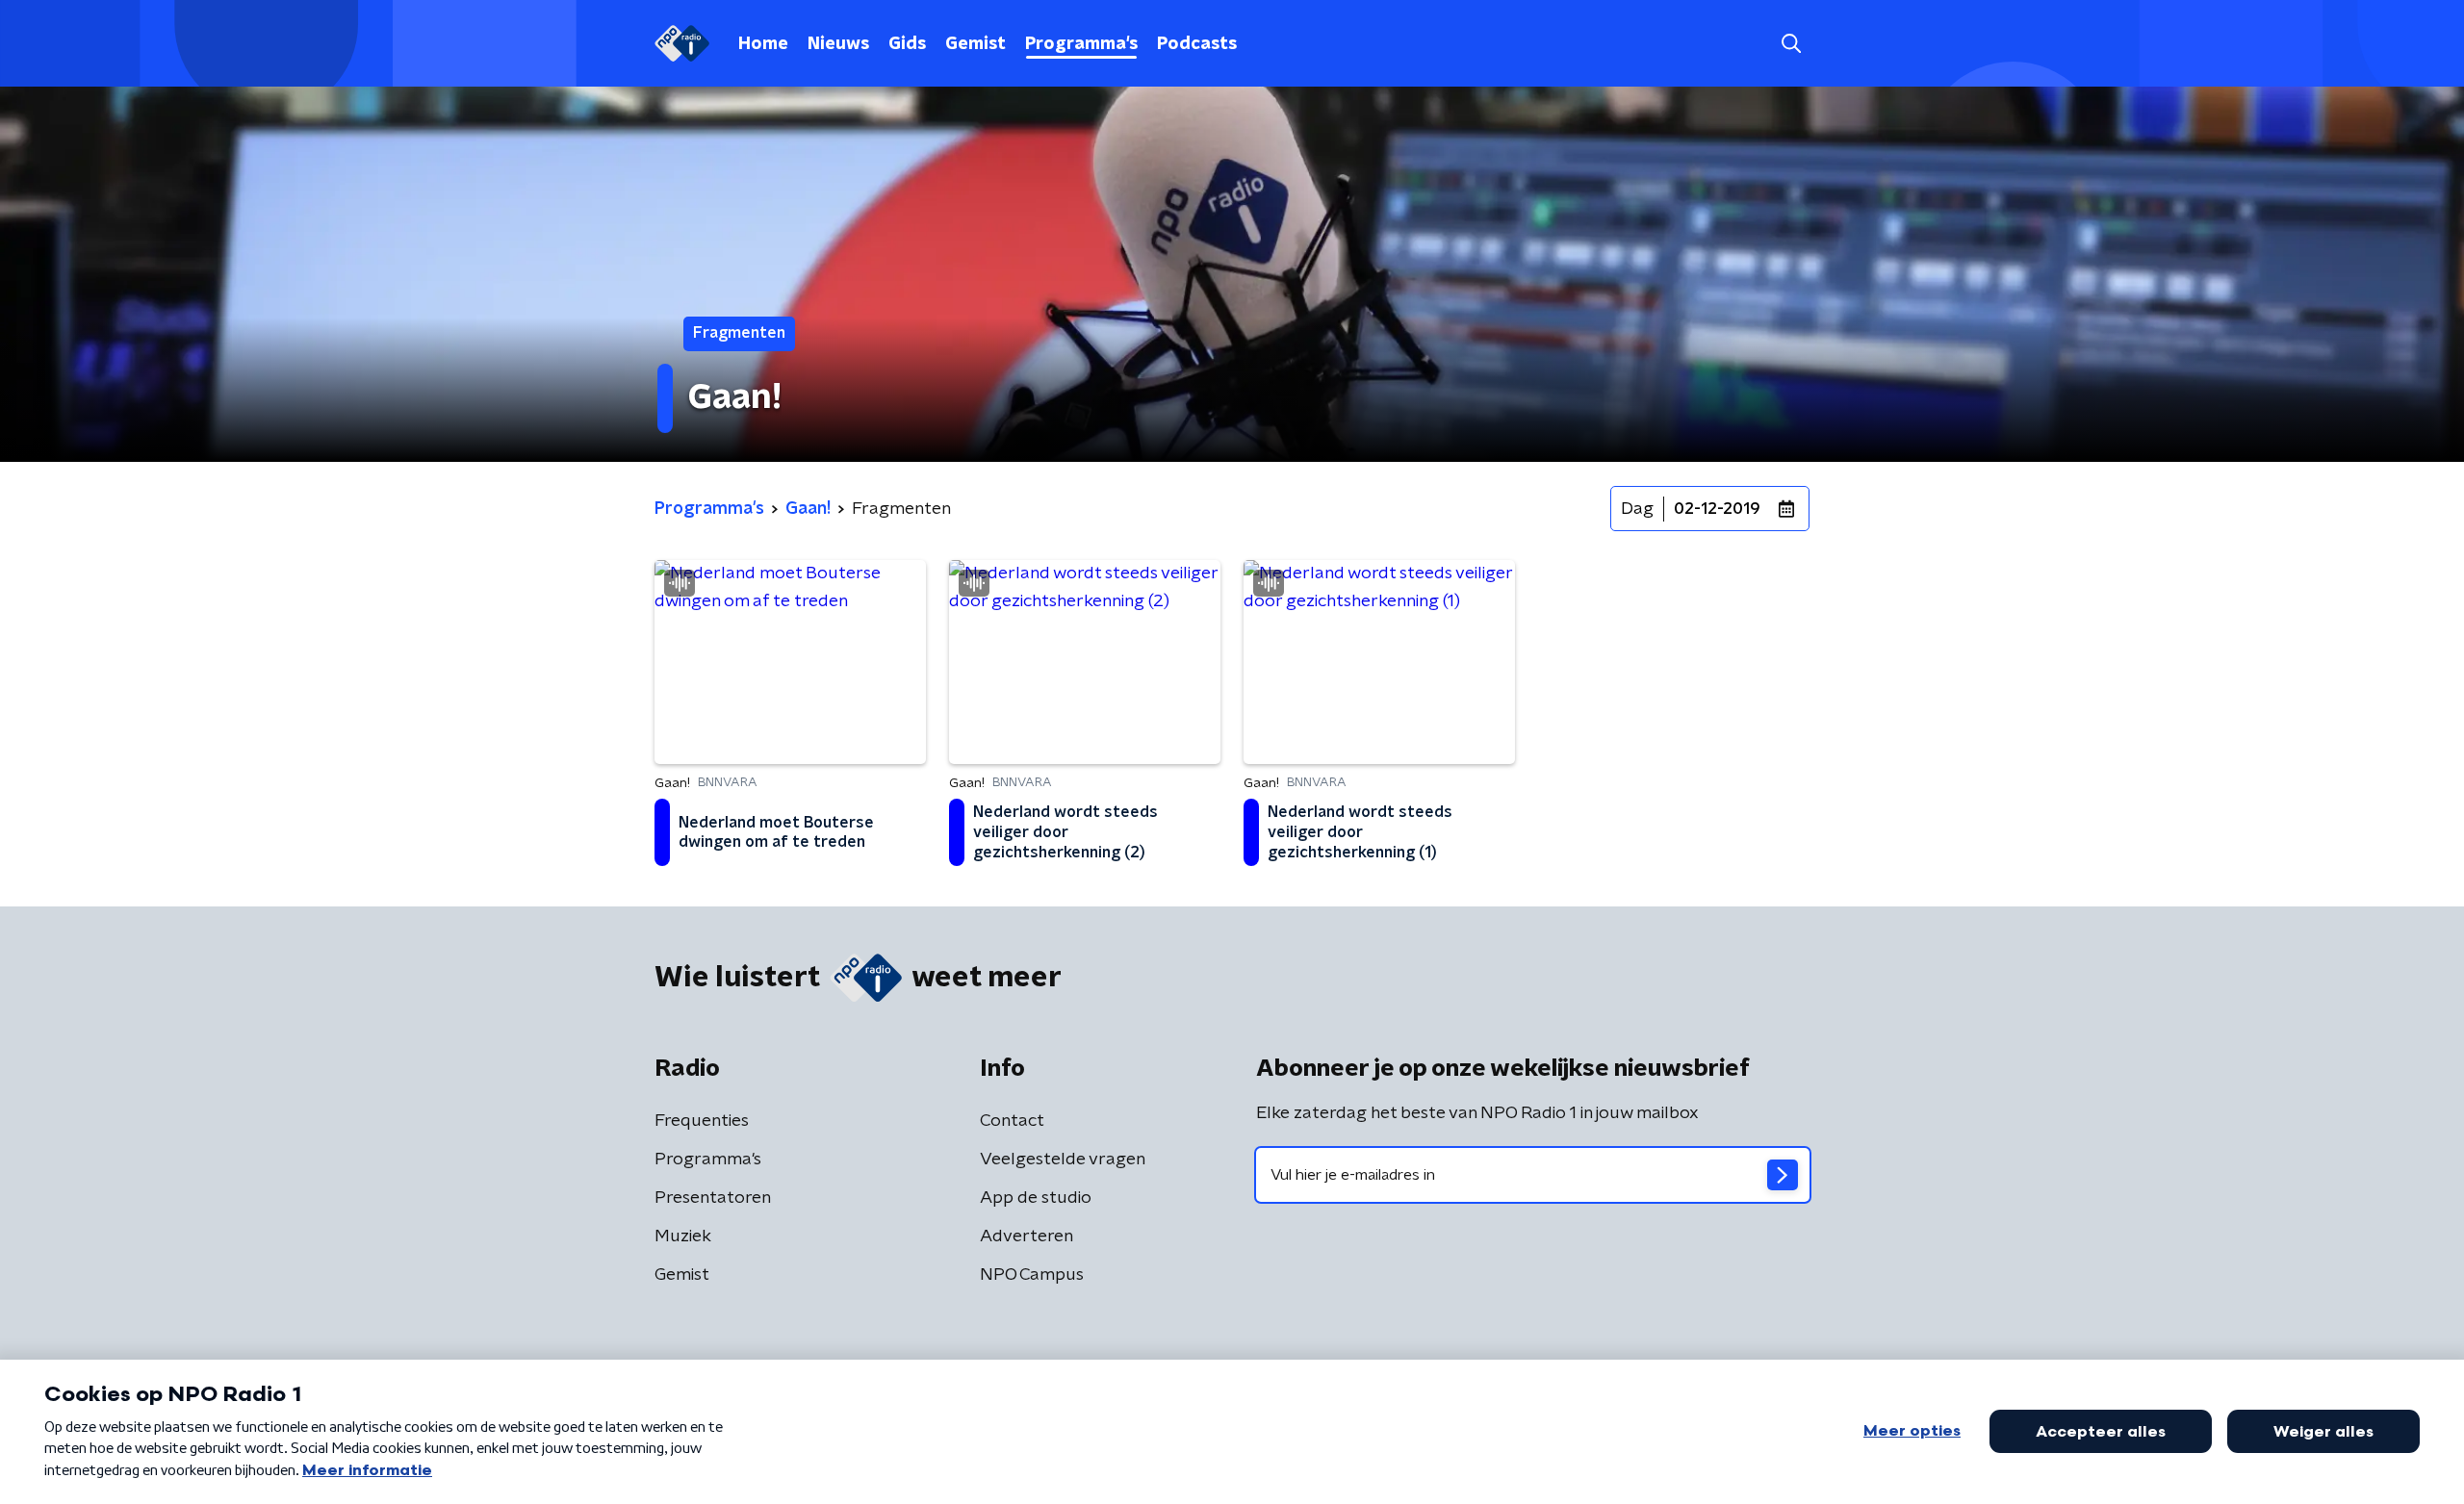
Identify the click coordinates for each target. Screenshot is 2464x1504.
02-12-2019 (1717, 509)
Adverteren (1027, 1236)
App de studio (1036, 1198)
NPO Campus (1032, 1275)
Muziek (683, 1236)
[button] (1791, 44)
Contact (1012, 1121)
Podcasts (1197, 44)
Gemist (975, 44)
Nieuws (838, 44)
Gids (907, 44)
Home (763, 44)
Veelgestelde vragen (1063, 1160)
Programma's (1081, 44)
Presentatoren (713, 1198)
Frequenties (702, 1121)
